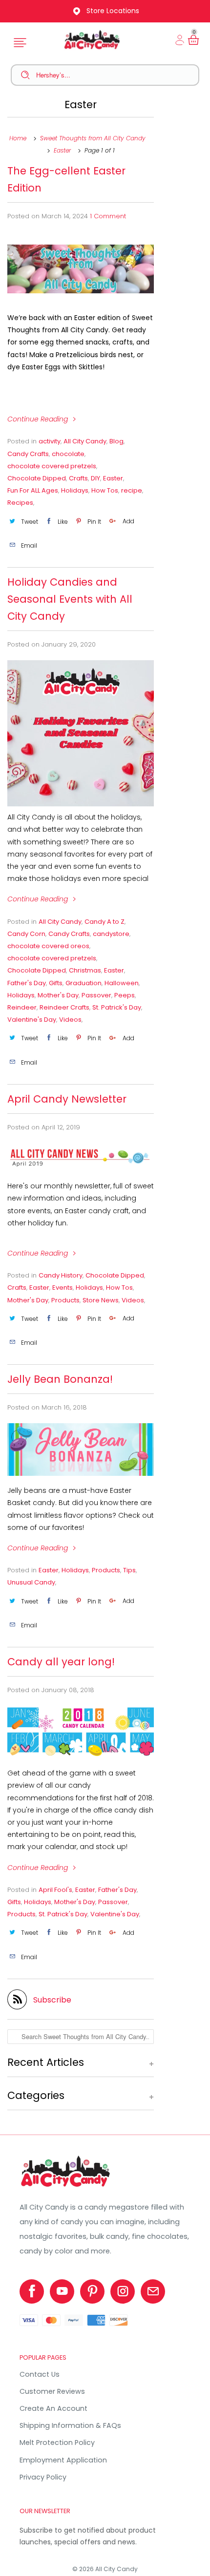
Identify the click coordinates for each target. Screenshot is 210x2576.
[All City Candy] (66, 2187)
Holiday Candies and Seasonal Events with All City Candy (70, 599)
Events (63, 1288)
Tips (129, 1570)
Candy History (61, 1275)
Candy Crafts (28, 454)
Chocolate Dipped (37, 478)
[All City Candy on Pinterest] (92, 2291)
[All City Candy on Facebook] (32, 2291)
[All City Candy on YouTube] (62, 2291)
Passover (96, 995)
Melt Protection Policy (57, 2442)
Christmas (85, 970)
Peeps (125, 995)
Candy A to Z (105, 922)
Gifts (56, 983)
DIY (95, 478)
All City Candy (85, 441)
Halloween (122, 983)
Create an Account (53, 2408)
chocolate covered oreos (48, 946)
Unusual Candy (31, 1582)
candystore (111, 934)
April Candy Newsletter (67, 1099)
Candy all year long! (61, 1662)
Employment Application (63, 2460)
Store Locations (113, 11)
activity (50, 441)
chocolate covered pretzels (52, 466)
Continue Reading (39, 419)
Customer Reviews (52, 2391)
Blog (116, 441)
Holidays (75, 490)
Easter (81, 105)
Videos (70, 1020)
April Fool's (55, 1890)
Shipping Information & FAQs (70, 2425)
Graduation (84, 983)
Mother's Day (58, 995)
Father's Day (27, 983)
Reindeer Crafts (64, 1007)
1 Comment (108, 216)
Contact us (40, 2374)
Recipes (20, 503)
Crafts (78, 478)
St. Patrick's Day (117, 1007)
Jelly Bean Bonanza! (60, 1379)
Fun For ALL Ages (33, 490)
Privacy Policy (43, 2477)
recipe (132, 490)
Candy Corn (26, 934)
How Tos (105, 490)
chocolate (68, 454)
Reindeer (22, 1007)
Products (65, 1300)
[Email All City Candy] (153, 2291)
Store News (101, 1300)
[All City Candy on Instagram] (123, 2291)
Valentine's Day (32, 1020)
